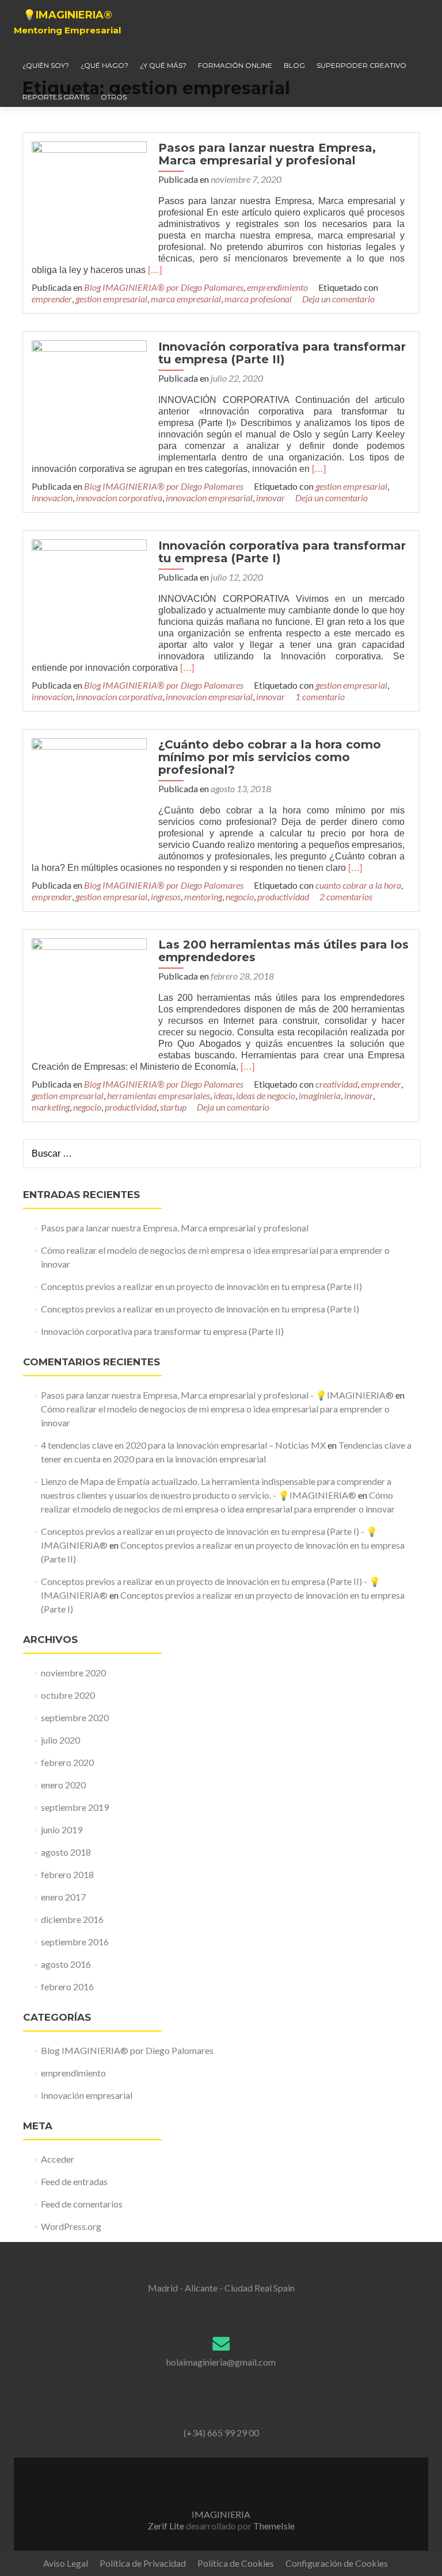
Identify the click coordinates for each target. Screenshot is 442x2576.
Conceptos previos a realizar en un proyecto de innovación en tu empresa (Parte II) (201, 1286)
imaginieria (320, 1095)
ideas (223, 1095)
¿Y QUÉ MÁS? (163, 65)
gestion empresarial (111, 299)
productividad (283, 897)
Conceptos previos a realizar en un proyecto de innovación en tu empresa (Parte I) (200, 1309)
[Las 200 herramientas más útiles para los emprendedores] (89, 994)
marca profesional (258, 299)
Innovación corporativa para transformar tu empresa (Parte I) (282, 552)
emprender (52, 299)
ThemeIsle (274, 2526)
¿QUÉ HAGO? (104, 65)
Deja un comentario (338, 299)
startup (173, 1107)
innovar (270, 498)
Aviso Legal (66, 2563)
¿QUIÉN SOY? (46, 65)
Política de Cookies (236, 2563)
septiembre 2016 (75, 1942)
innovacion (52, 498)
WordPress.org (71, 2226)
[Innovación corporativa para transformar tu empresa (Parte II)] (89, 396)
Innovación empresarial (87, 2095)
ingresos (166, 897)
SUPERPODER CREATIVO (361, 65)
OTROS (114, 97)
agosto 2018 (66, 1852)
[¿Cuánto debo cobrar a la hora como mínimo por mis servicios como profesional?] (89, 794)
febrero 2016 (67, 1986)
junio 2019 (62, 1830)
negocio (240, 897)
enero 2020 (63, 1785)
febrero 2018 (67, 1874)
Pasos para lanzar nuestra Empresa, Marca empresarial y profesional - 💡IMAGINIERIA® (217, 1395)
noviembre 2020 (73, 1673)
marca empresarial (186, 299)
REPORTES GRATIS (56, 97)
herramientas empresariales (159, 1095)
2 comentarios (346, 897)
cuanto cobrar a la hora (358, 885)
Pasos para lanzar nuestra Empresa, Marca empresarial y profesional (267, 154)
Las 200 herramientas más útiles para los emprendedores (283, 951)
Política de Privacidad (143, 2563)
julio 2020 (60, 1740)
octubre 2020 (68, 1695)
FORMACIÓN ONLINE (235, 65)
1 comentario (320, 696)
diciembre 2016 (72, 1919)
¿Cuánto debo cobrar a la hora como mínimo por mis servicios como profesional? (270, 757)
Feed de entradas (74, 2181)
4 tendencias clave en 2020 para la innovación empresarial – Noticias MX (183, 1445)
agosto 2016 (66, 1964)
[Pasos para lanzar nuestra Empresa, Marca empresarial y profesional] (89, 197)
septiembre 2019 (75, 1807)
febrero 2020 (67, 1762)
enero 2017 (63, 1897)
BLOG (294, 65)
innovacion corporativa (119, 498)
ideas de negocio (266, 1095)
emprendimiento (277, 287)
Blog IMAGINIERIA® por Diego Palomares (164, 287)
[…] (155, 270)
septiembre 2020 (75, 1717)
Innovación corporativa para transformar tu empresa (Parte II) (282, 353)
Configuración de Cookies (337, 2563)
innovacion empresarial (209, 498)
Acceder (58, 2159)
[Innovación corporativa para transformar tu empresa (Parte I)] (89, 595)
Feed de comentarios (82, 2204)
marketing (51, 1107)
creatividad (336, 1084)
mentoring (203, 897)
